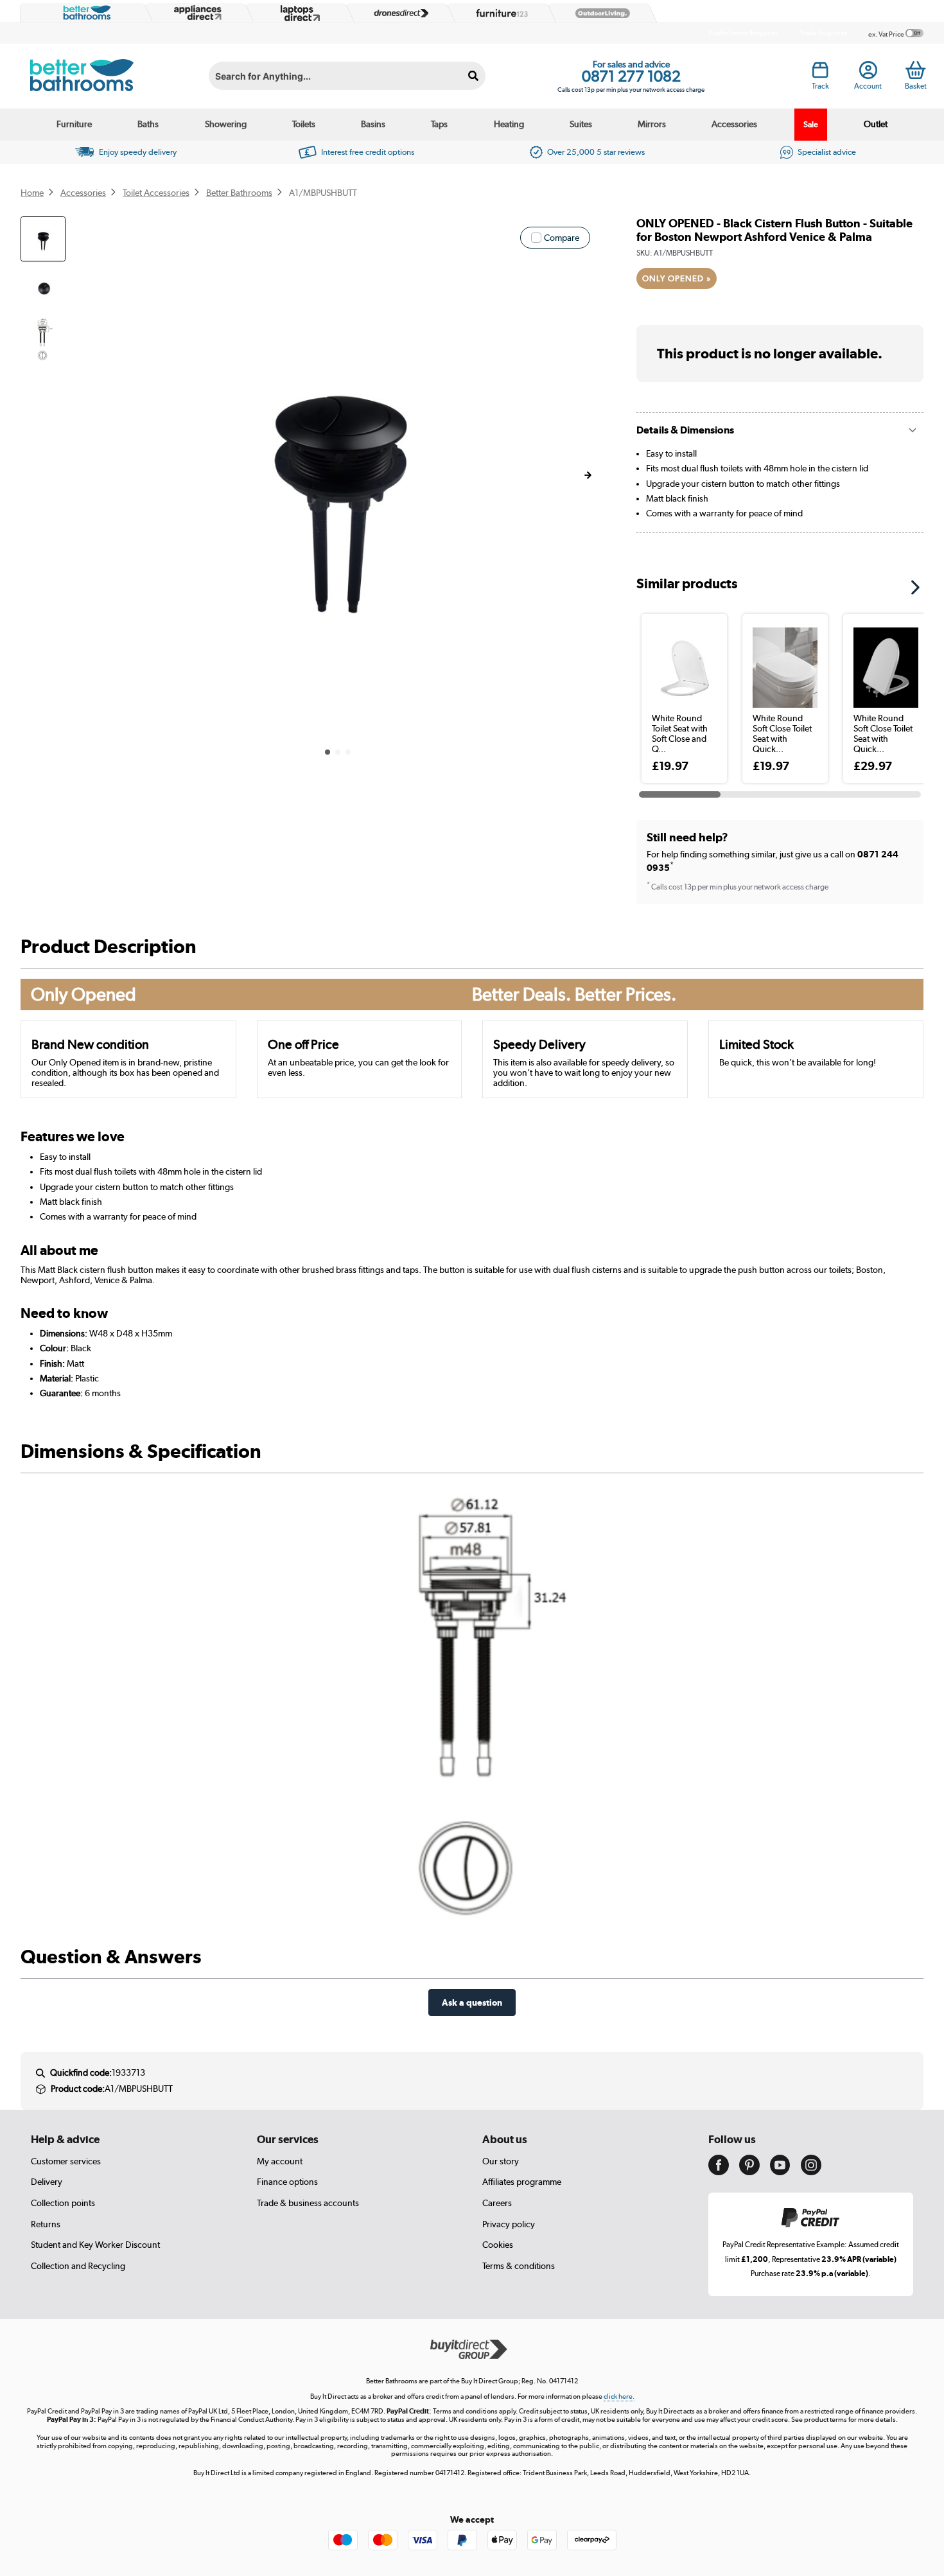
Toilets (304, 124)
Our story (501, 2161)
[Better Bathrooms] (84, 13)
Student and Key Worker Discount (95, 2245)
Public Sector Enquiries (744, 33)
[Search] (474, 76)
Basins (373, 124)
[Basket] (915, 70)
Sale (811, 124)
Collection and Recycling (78, 2266)
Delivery (47, 2182)
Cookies (498, 2245)
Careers (497, 2203)
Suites (581, 124)
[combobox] (347, 76)
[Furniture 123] (499, 13)
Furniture (74, 124)
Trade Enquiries (824, 33)
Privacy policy (509, 2224)
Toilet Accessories (156, 193)
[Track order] (820, 74)
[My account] (868, 74)
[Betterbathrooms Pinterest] (749, 2172)
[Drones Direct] (398, 13)
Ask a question (472, 2002)
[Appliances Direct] (197, 13)
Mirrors (652, 124)
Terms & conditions (519, 2266)
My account (280, 2161)
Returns (46, 2224)
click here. (619, 2396)
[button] (588, 475)
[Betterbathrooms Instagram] (811, 2172)
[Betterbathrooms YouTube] (780, 2172)
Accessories (734, 124)
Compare (562, 238)
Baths (148, 124)
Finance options (287, 2182)
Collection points (63, 2203)
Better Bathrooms (239, 193)
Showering (226, 124)
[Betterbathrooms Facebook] (719, 2172)
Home (32, 193)
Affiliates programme (522, 2182)
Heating (509, 124)
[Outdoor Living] (600, 13)
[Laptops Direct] (297, 13)
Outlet (876, 124)
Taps (439, 124)
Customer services (66, 2161)
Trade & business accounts (308, 2203)
